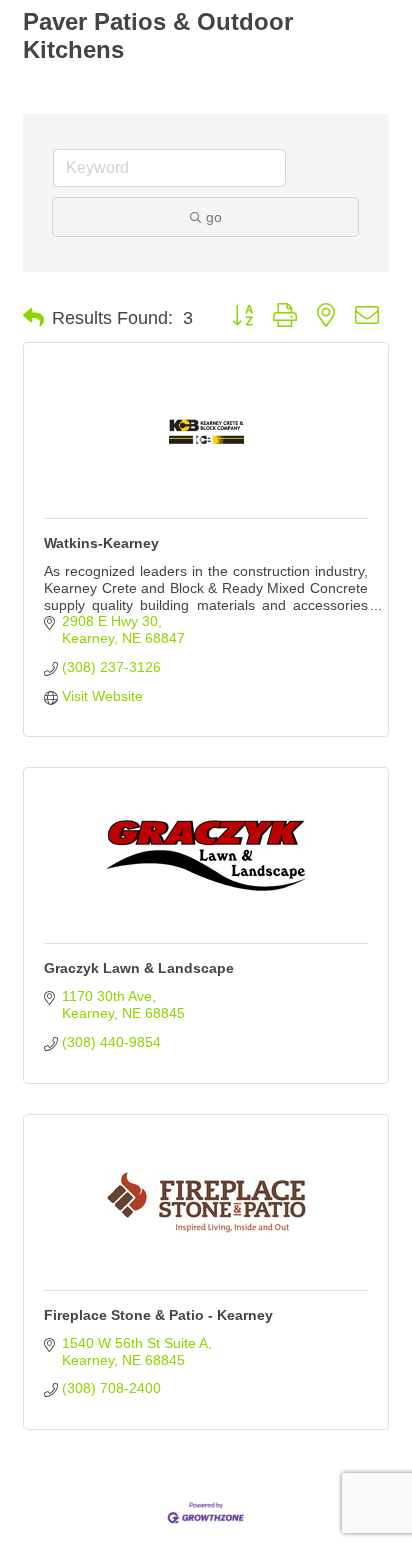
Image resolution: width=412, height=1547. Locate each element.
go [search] (214, 217)
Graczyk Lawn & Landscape (139, 968)
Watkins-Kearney (101, 543)
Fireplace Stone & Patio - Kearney (158, 1315)
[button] (33, 318)
